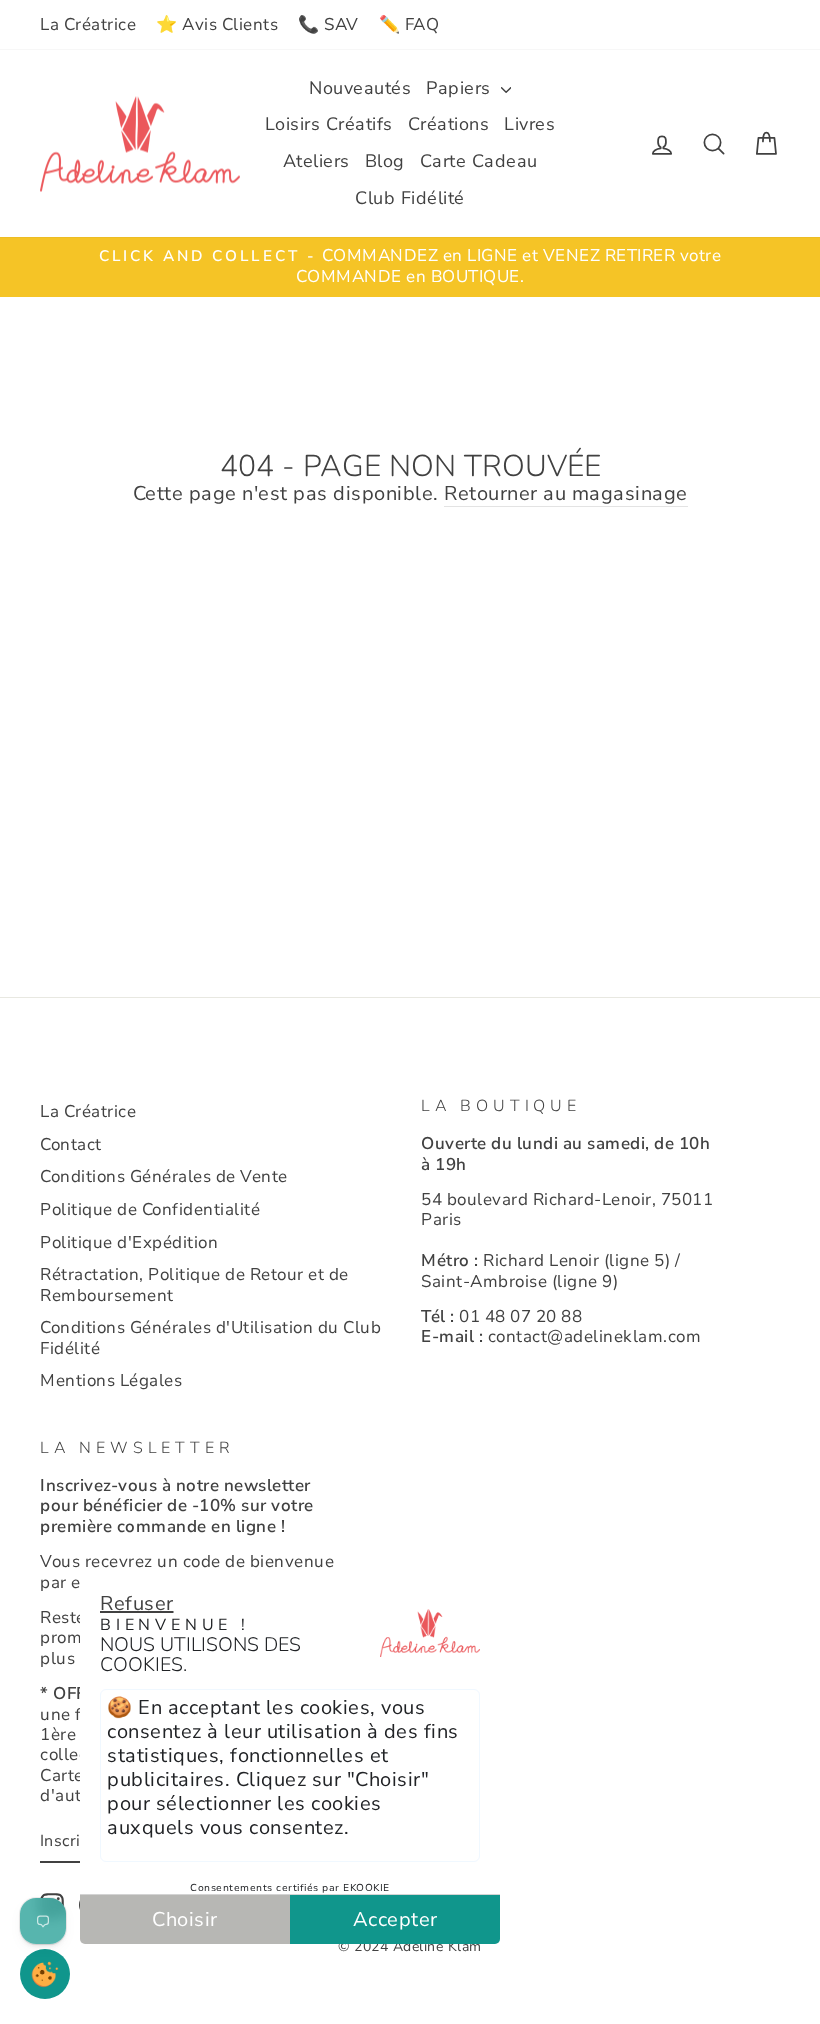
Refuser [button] (137, 1603)
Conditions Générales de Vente (164, 1176)
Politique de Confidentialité (150, 1209)
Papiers (461, 88)
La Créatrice (88, 24)
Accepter (395, 1919)
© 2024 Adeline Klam (410, 1946)
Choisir (185, 1919)
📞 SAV (328, 24)
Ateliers (316, 161)
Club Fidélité (410, 198)
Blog (385, 161)
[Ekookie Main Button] (45, 1974)
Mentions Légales (111, 1380)
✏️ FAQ (409, 24)
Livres (529, 124)
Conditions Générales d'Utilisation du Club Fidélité (210, 1337)
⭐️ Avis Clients (217, 24)
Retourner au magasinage (566, 494)
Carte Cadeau (479, 161)
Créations (449, 124)
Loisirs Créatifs (329, 124)
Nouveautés (360, 88)
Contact (71, 1144)
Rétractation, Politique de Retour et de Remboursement (194, 1284)
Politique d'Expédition (129, 1242)
